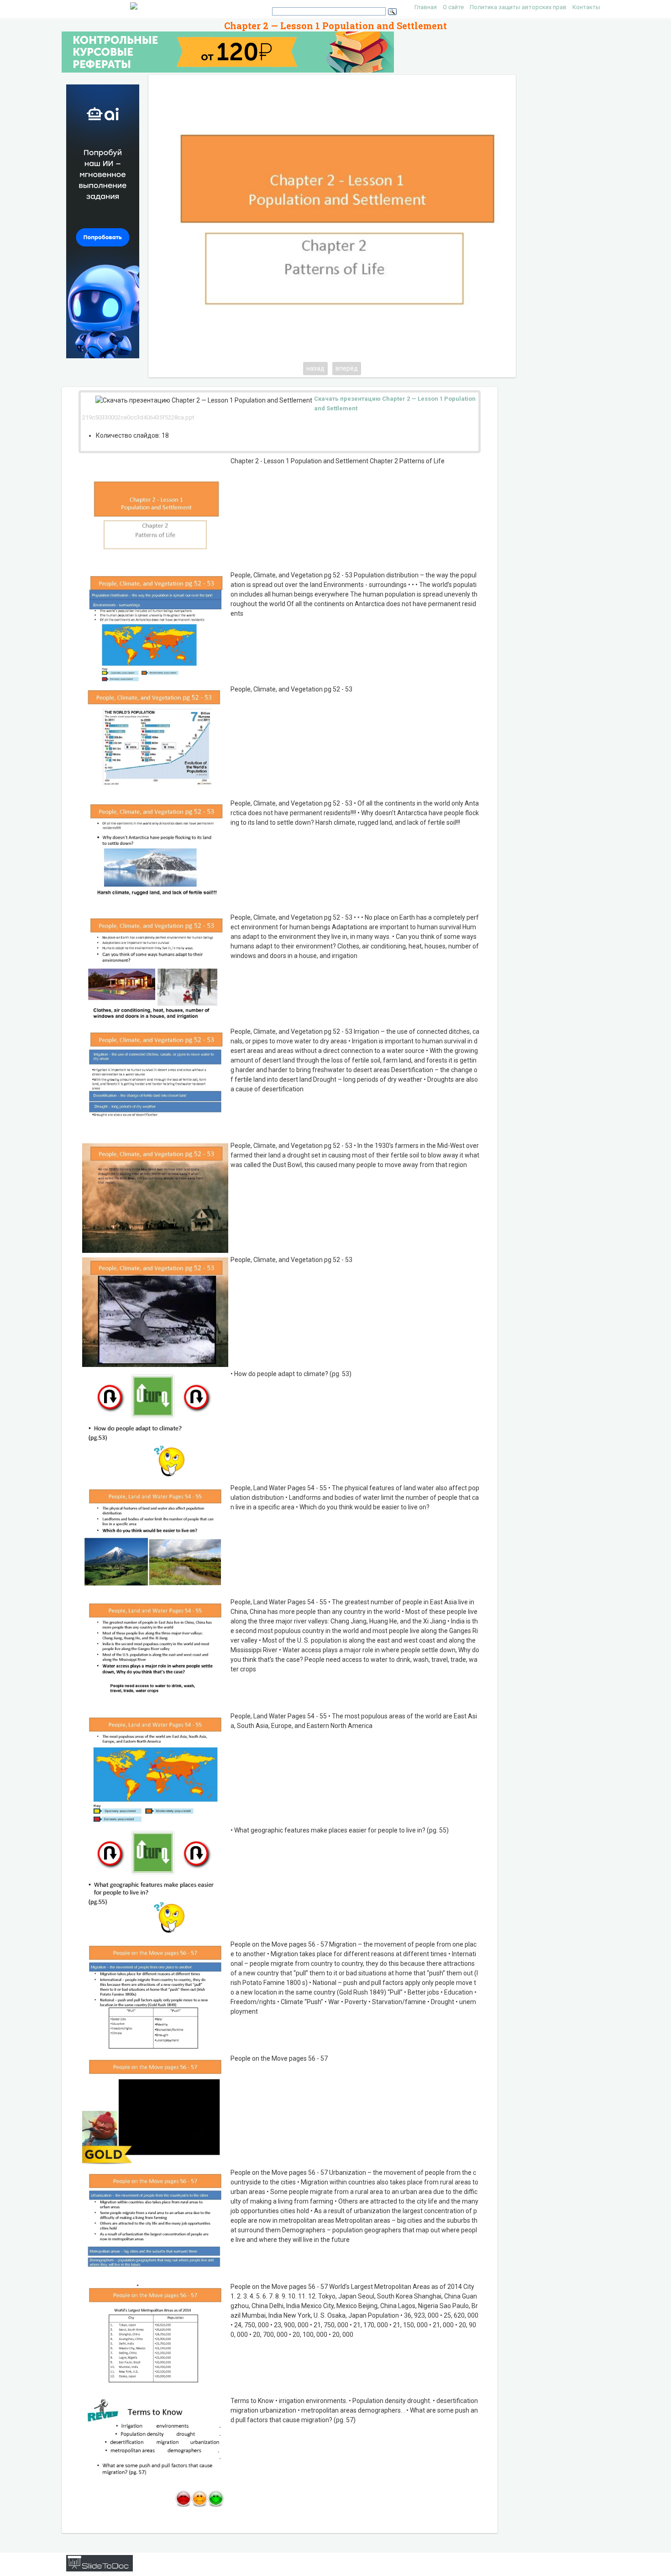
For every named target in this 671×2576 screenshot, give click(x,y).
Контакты (586, 7)
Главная (426, 7)
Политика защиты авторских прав (518, 7)
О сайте (453, 7)
